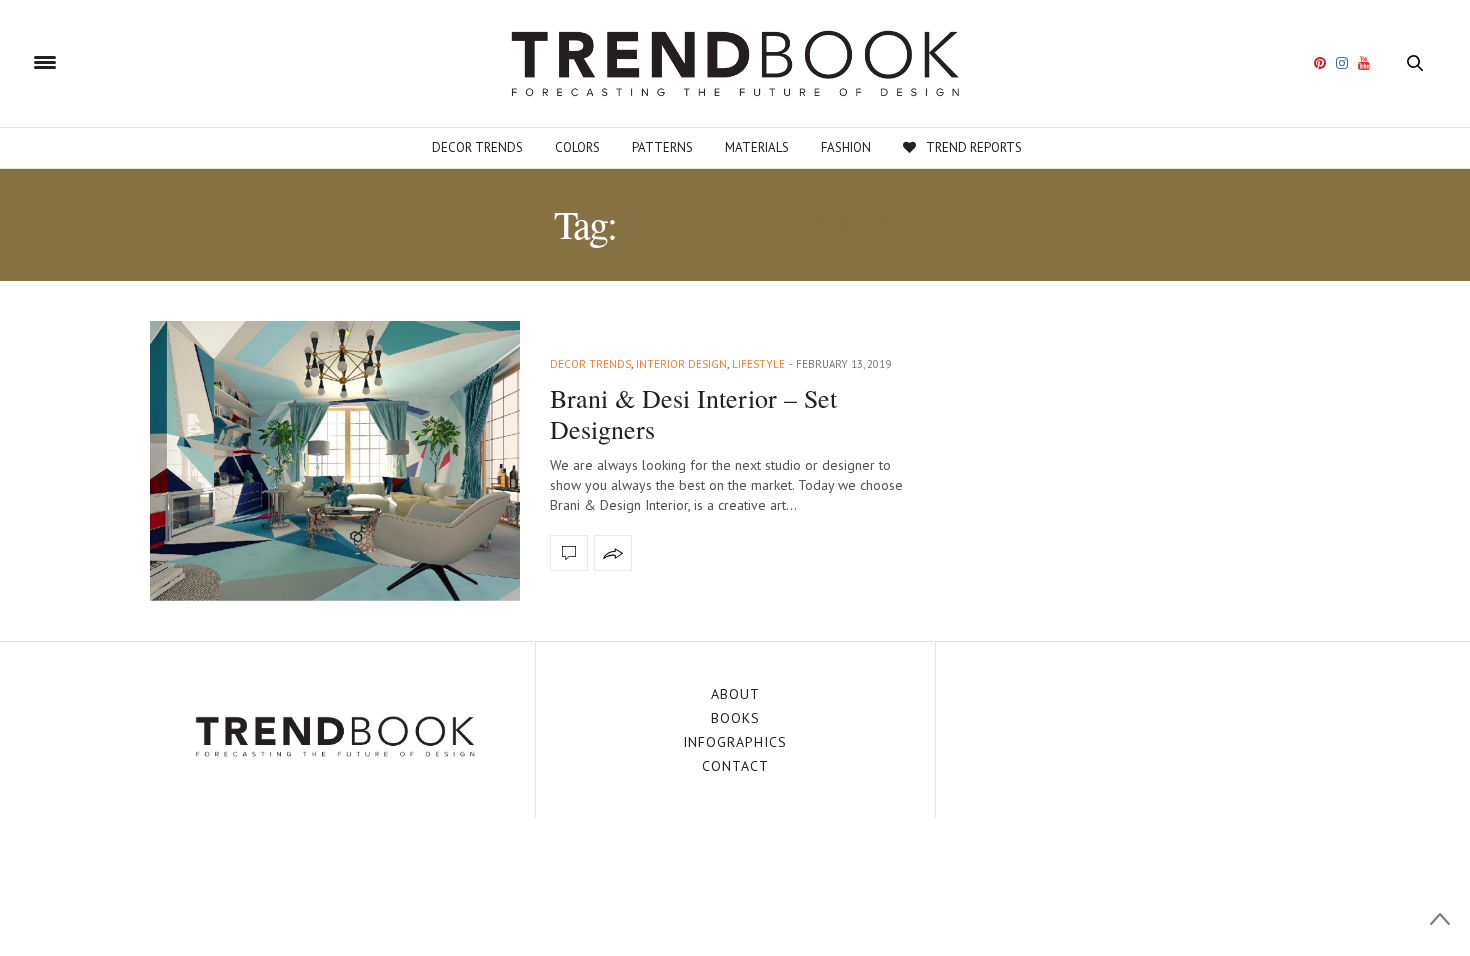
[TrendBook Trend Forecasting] (735, 63)
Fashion (846, 147)
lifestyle (758, 364)
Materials (757, 147)
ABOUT (735, 694)
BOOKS (735, 718)
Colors (577, 147)
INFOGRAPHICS (735, 742)
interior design (681, 364)
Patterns (662, 147)
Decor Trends (477, 147)
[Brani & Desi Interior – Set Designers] (335, 461)
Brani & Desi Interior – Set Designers (693, 413)
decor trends (590, 364)
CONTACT (735, 766)
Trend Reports (974, 147)
